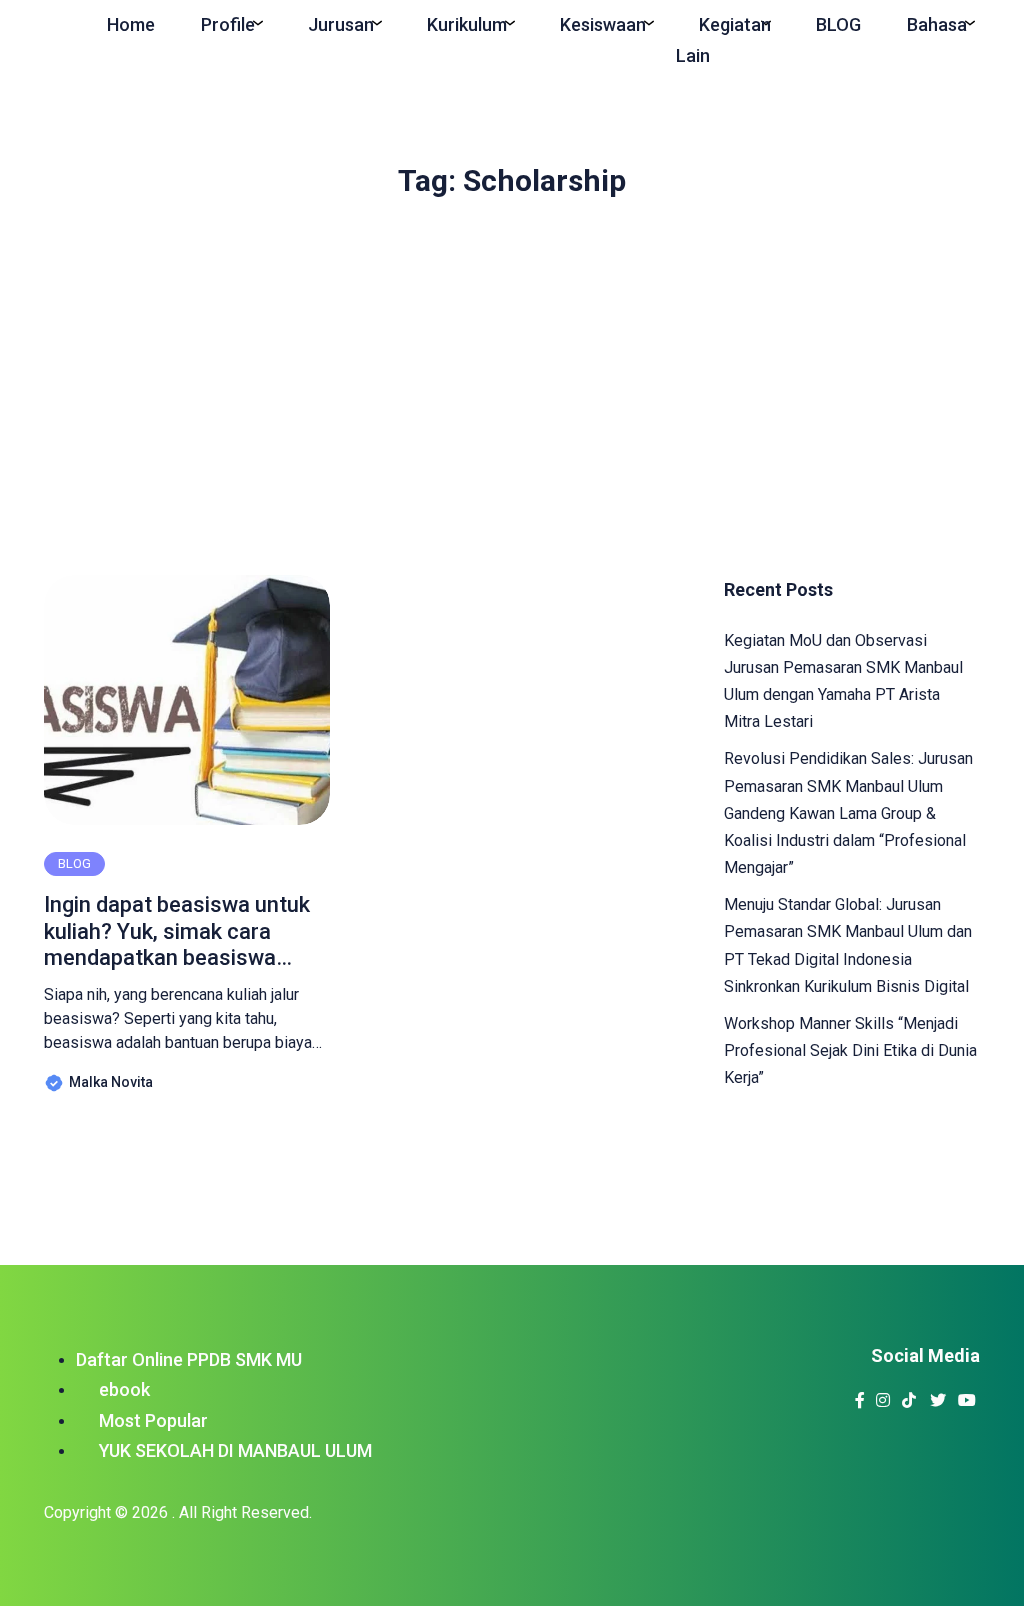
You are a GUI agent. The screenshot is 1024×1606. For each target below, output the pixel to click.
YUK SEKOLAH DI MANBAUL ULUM (235, 1450)
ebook (124, 1389)
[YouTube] (967, 1394)
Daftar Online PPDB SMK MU (189, 1359)
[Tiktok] (909, 1394)
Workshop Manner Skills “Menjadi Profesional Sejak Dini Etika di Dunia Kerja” (850, 1050)
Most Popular (153, 1420)
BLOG (74, 863)
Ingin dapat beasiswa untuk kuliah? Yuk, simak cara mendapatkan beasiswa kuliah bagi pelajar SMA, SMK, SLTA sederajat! (177, 931)
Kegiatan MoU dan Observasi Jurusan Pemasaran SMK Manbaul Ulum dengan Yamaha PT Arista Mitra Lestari (843, 681)
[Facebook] (860, 1394)
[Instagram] (883, 1394)
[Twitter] (938, 1394)
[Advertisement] (512, 377)
